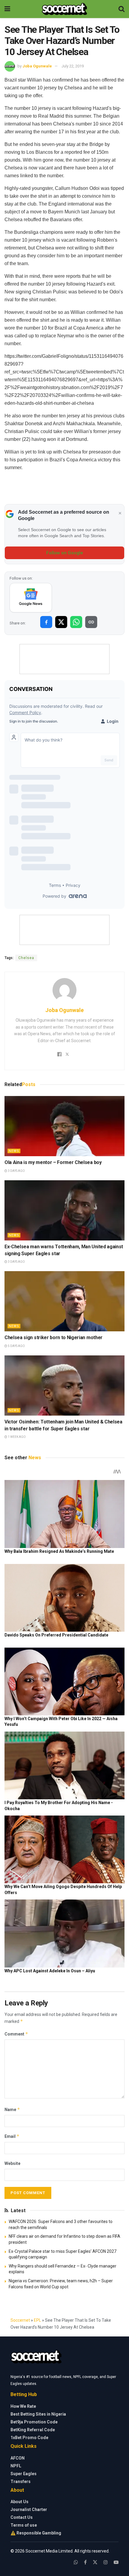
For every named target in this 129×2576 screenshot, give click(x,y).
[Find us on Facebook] (85, 2562)
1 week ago (16, 1437)
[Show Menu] (7, 9)
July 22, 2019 (73, 66)
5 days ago (16, 1346)
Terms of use (24, 2525)
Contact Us (22, 2517)
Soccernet (20, 2320)
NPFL (16, 2466)
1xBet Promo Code (29, 2438)
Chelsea (26, 958)
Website (12, 2163)
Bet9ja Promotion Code (34, 2422)
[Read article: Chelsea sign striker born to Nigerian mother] (64, 1301)
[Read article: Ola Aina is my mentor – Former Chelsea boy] (64, 1126)
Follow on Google (65, 553)
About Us (19, 2502)
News (14, 1151)
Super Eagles (24, 2474)
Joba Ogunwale (37, 66)
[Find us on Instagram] (106, 2562)
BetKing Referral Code (33, 2430)
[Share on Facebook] (46, 622)
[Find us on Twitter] (95, 2562)
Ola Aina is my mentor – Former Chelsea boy (53, 1162)
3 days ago (16, 1171)
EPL (37, 2320)
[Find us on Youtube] (116, 2562)
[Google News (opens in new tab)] (31, 598)
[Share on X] (61, 622)
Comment (16, 2034)
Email (12, 2136)
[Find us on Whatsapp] (76, 2562)
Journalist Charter (29, 2509)
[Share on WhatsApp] (76, 622)
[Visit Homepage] (64, 9)
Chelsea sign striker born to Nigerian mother (54, 1338)
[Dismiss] (120, 513)
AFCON (18, 2458)
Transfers (21, 2482)
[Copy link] (91, 622)
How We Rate (23, 2406)
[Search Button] (121, 9)
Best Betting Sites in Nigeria (38, 2414)
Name (12, 2109)
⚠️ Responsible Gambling (36, 2533)
